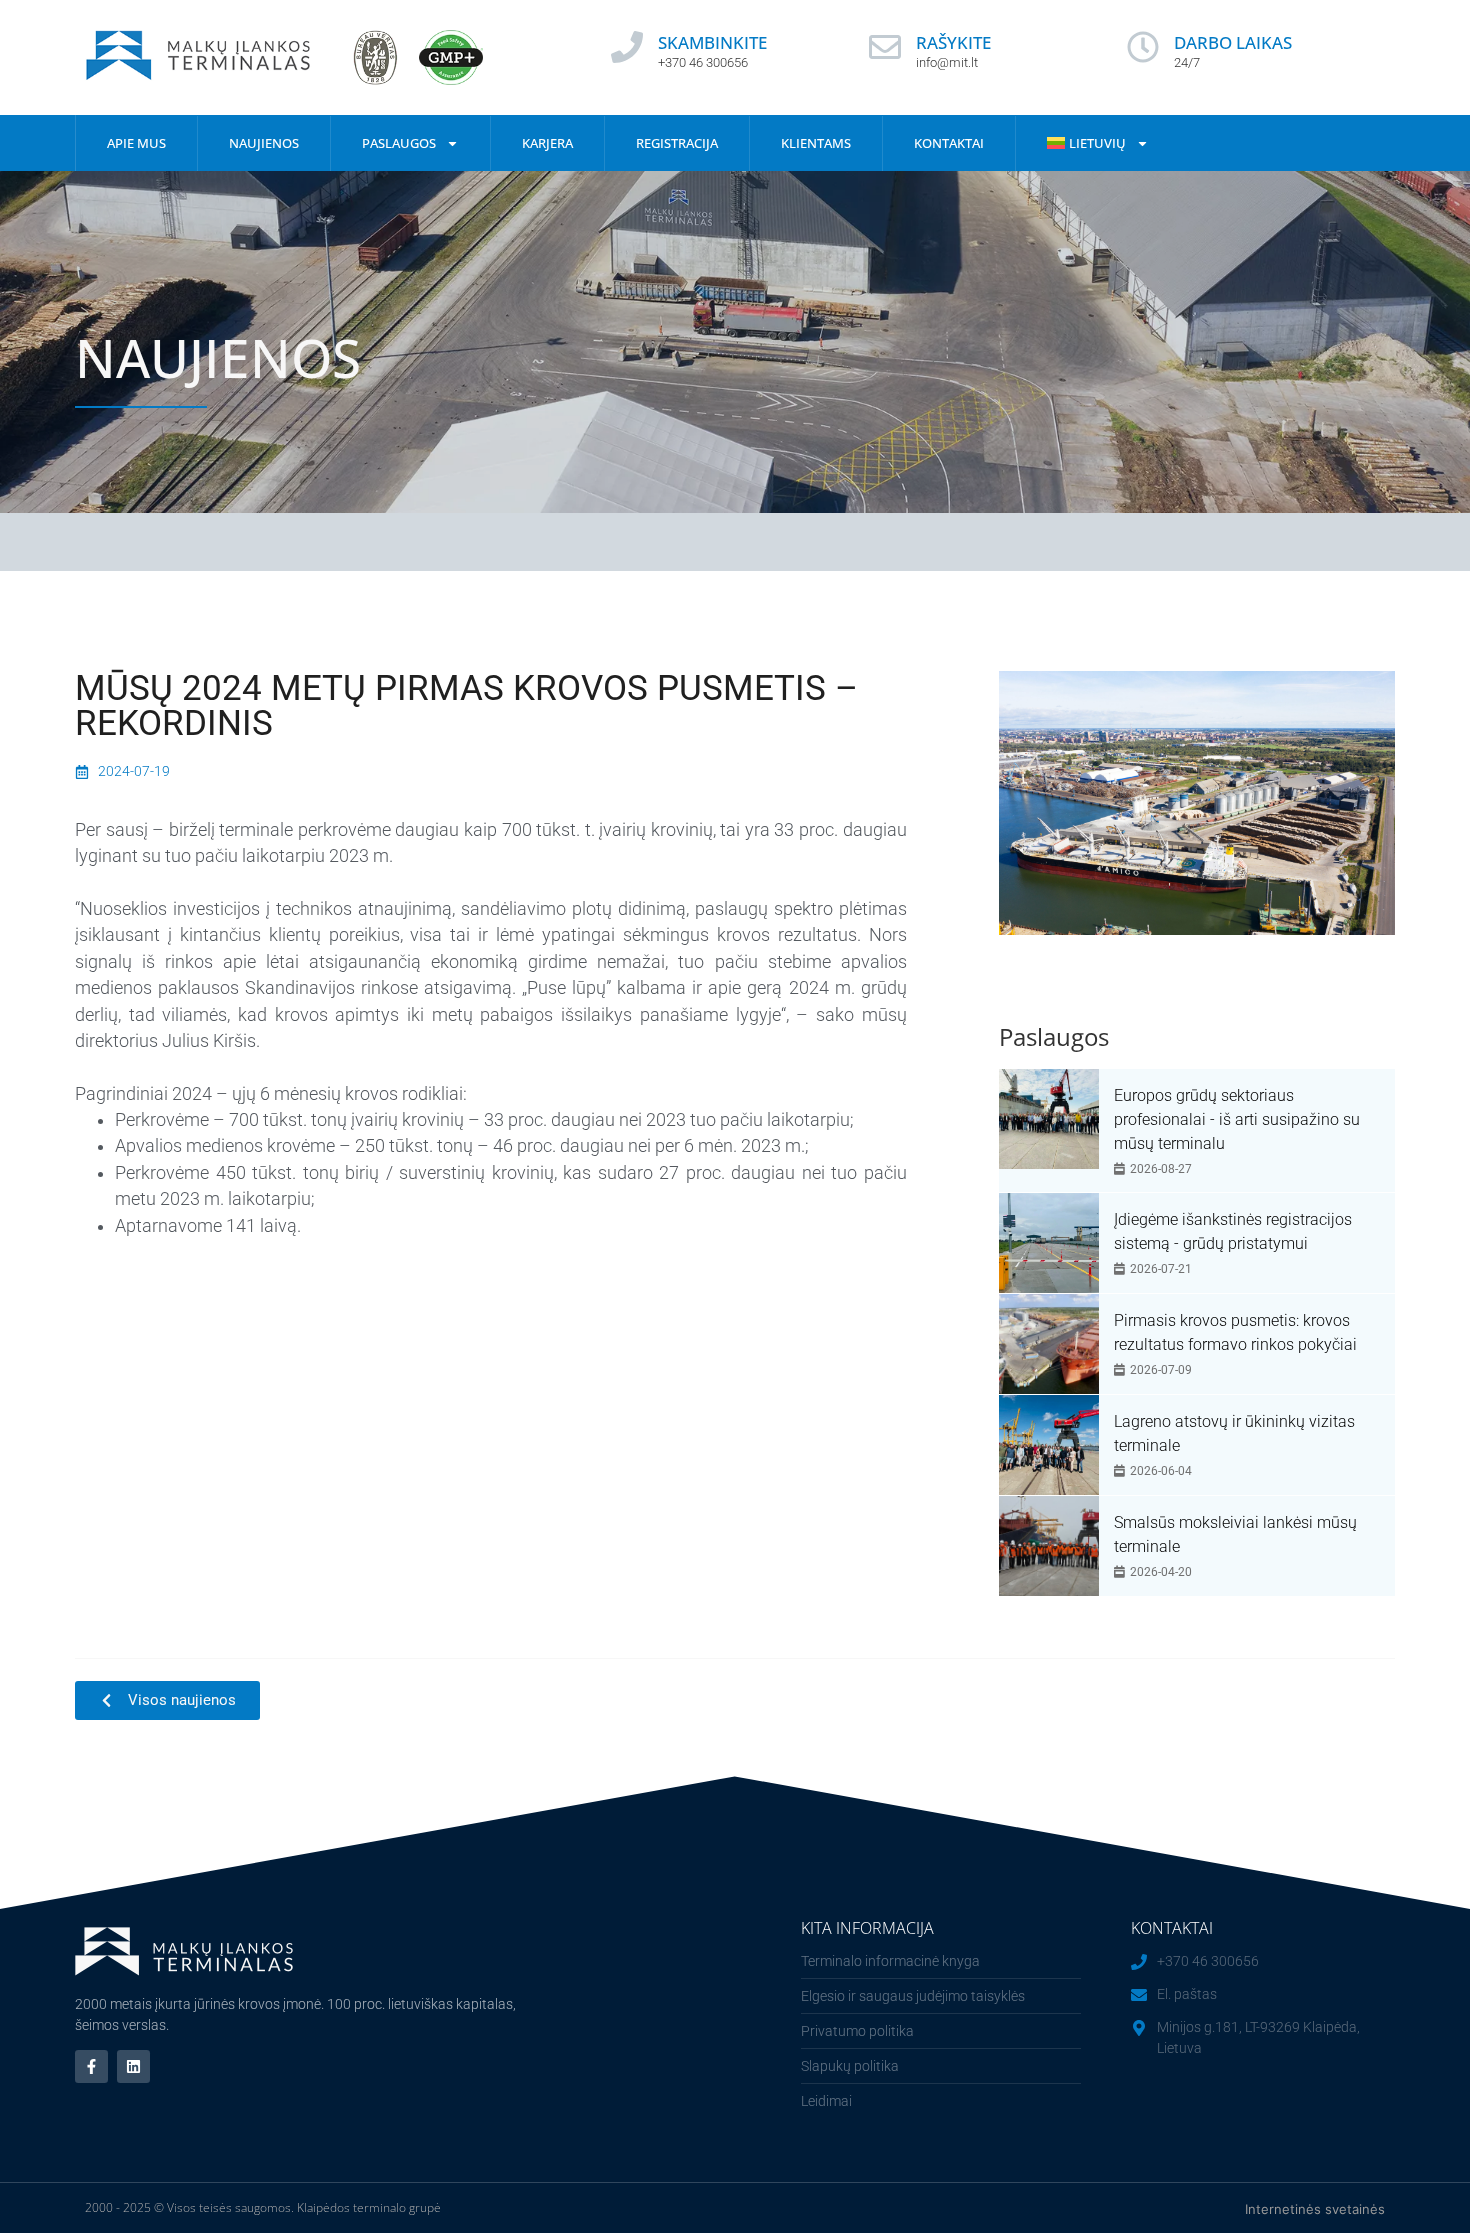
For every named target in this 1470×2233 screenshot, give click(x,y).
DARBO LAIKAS (1233, 42)
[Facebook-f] (91, 2066)
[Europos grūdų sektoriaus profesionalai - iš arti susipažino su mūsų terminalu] (1049, 1119)
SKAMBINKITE (712, 42)
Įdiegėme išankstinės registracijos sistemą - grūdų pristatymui (1233, 1231)
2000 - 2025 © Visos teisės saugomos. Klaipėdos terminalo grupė (263, 2207)
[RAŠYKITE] (885, 47)
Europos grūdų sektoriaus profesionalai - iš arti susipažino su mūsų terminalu (1237, 1119)
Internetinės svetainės (1315, 2209)
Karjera (547, 143)
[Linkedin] (133, 2066)
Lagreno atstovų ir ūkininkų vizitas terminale (1234, 1433)
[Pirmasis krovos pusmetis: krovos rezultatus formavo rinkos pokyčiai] (1049, 1344)
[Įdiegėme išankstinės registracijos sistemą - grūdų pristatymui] (1049, 1243)
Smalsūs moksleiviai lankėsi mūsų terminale (1235, 1534)
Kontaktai (949, 143)
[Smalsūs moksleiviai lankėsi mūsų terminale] (1049, 1546)
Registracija (677, 143)
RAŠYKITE (953, 42)
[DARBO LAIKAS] (1143, 47)
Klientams (816, 143)
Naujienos (264, 143)
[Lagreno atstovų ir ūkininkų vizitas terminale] (1049, 1445)
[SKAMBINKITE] (627, 47)
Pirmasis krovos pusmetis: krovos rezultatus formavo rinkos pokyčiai (1235, 1332)
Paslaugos (399, 143)
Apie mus (136, 143)
